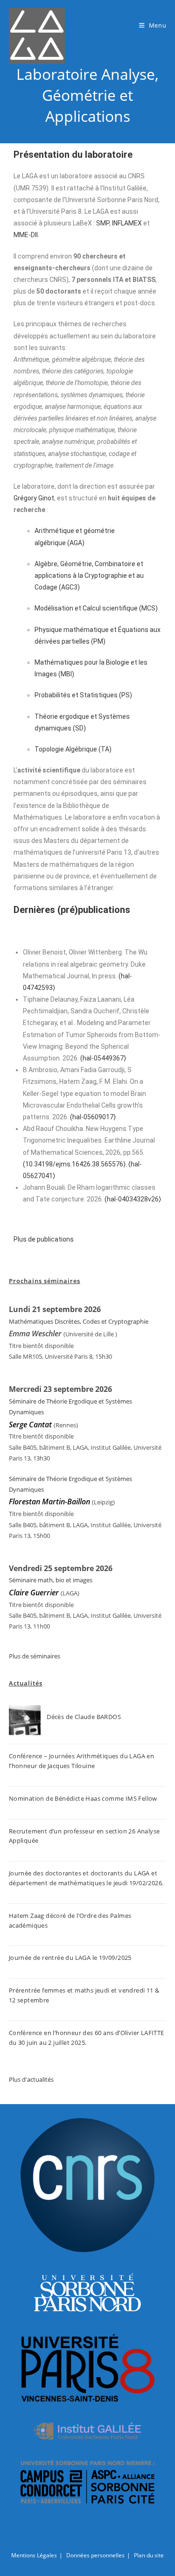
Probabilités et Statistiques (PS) (83, 695)
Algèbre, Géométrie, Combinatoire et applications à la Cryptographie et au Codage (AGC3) (89, 576)
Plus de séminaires (35, 1656)
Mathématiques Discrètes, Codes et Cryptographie (79, 1321)
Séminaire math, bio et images (51, 1580)
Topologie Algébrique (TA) (73, 749)
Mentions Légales (34, 2555)
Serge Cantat (30, 1425)
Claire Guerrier (35, 1593)
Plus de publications (44, 1239)
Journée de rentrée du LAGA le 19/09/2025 (70, 1958)
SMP (103, 223)
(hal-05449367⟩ (103, 1058)
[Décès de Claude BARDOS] (25, 1721)
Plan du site (149, 2555)
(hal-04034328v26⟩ (133, 1199)
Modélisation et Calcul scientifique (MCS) (96, 608)
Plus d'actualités (31, 2079)
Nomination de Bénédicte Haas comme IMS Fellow (83, 1798)
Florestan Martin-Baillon (49, 1502)
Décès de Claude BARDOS (84, 1717)
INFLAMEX (127, 223)
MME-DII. (26, 235)
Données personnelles (95, 2555)
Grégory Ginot (34, 498)
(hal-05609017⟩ (93, 1117)
